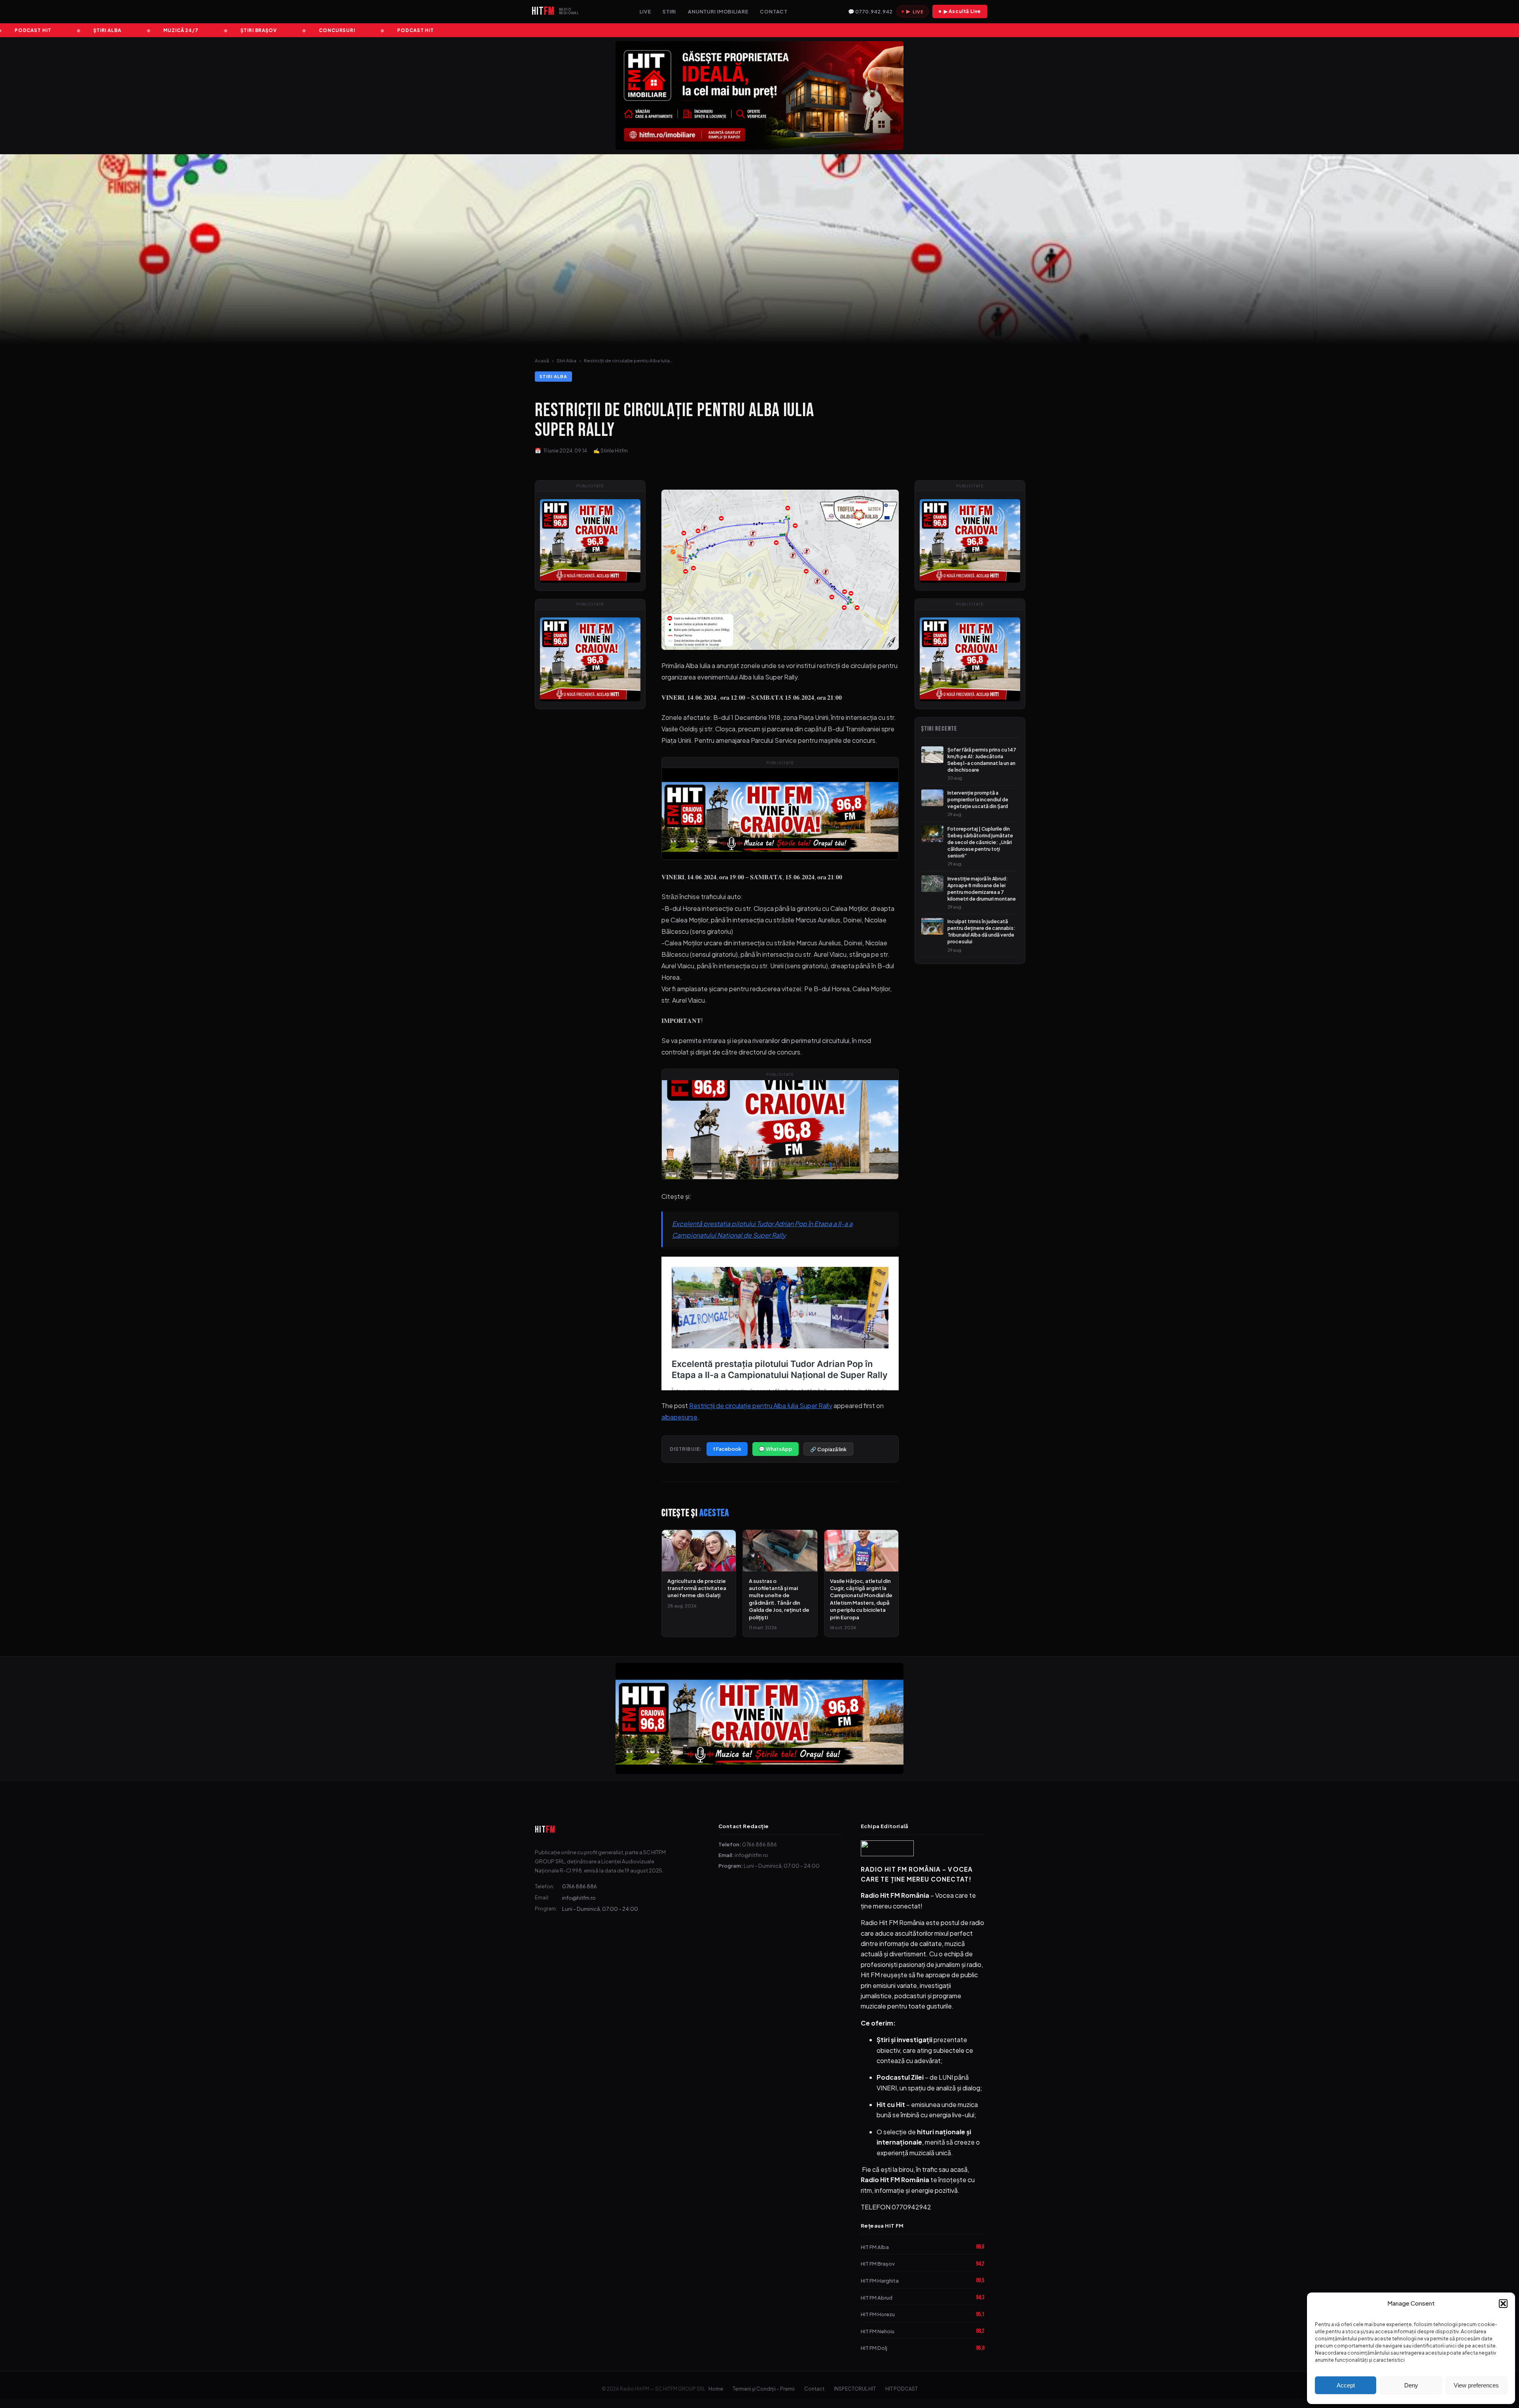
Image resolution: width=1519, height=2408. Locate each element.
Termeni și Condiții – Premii (764, 2389)
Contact (774, 11)
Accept (1346, 2385)
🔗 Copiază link (828, 1449)
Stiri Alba (566, 361)
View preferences (1476, 2385)
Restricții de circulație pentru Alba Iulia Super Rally (761, 1406)
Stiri (669, 11)
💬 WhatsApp (776, 1449)
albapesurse (679, 1417)
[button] (1503, 2304)
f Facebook (727, 1449)
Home (716, 2389)
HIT (545, 1830)
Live (645, 11)
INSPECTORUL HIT (855, 2389)
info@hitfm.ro (579, 1898)
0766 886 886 (580, 1886)
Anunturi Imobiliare (718, 11)
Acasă (542, 361)
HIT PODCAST (902, 2389)
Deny (1411, 2385)
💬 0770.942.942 (870, 11)
